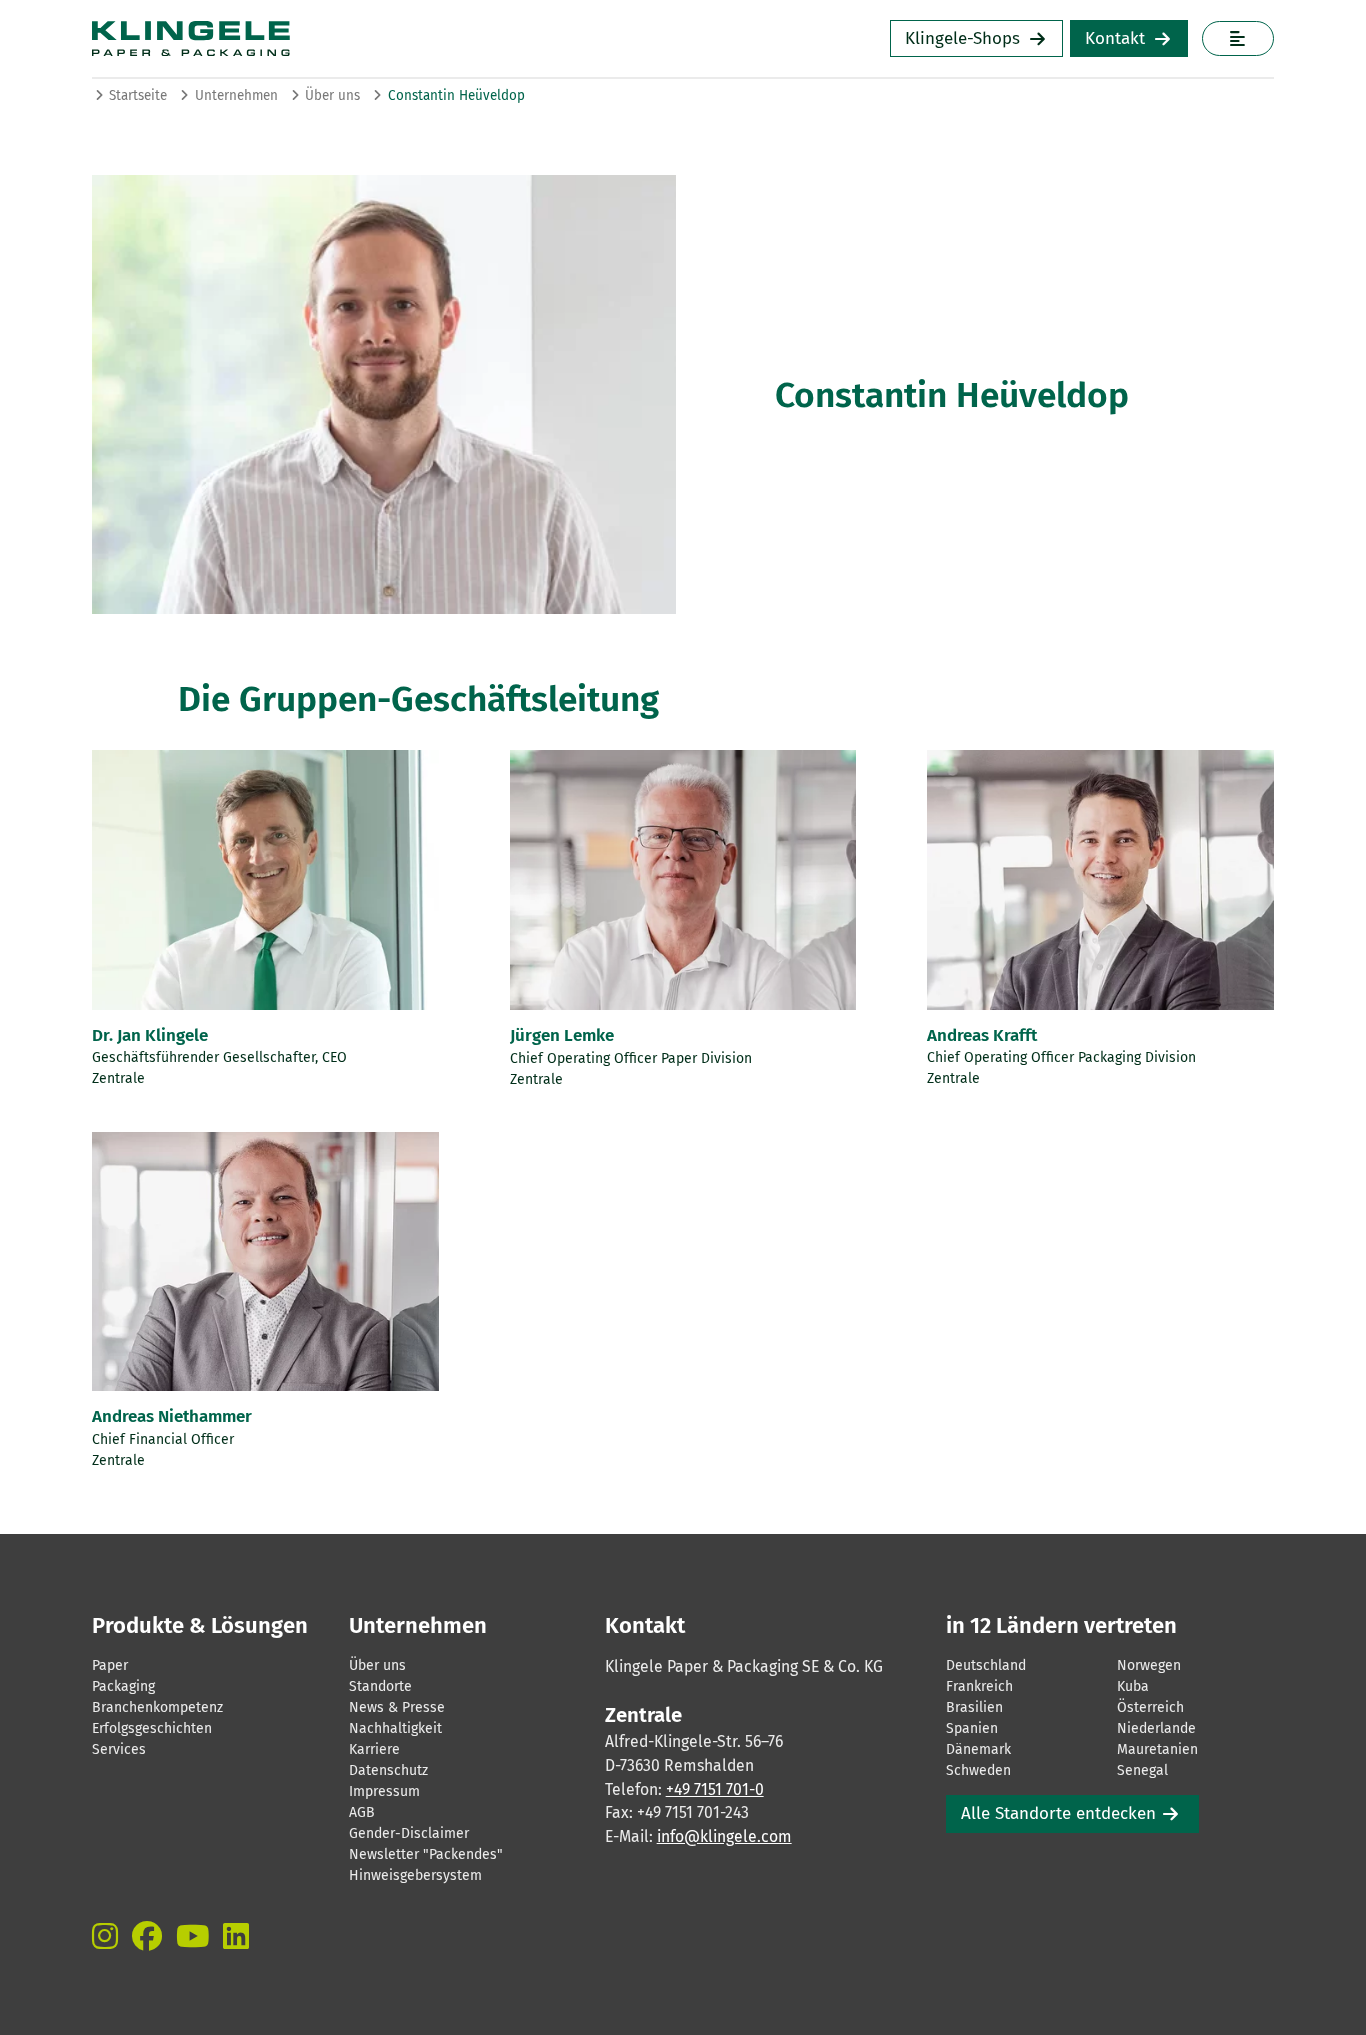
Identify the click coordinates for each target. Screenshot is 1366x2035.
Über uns (332, 95)
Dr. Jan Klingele (150, 1035)
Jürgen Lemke (562, 1035)
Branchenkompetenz (157, 1707)
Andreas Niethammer (172, 1416)
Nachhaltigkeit (395, 1728)
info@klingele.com (724, 1836)
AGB (362, 1812)
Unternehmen (236, 95)
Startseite (138, 95)
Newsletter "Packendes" (426, 1854)
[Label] (1237, 38)
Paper (110, 1665)
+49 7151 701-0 (715, 1789)
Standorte (380, 1686)
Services (119, 1749)
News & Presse (397, 1707)
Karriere (374, 1749)
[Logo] (341, 38)
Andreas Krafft (982, 1035)
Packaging (123, 1686)
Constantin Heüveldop (456, 95)
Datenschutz (388, 1770)
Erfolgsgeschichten (152, 1728)
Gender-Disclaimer (409, 1833)
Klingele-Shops (962, 38)
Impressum (384, 1791)
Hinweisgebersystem (415, 1875)
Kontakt (1115, 38)
